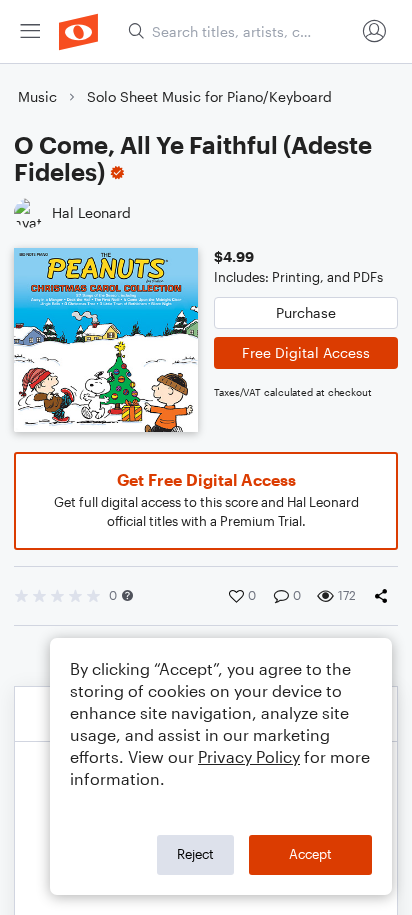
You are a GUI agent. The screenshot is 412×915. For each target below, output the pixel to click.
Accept (310, 854)
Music (37, 96)
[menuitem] (30, 31)
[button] (127, 595)
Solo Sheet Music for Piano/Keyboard (209, 96)
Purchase (306, 312)
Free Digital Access (306, 352)
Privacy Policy (249, 756)
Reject (195, 854)
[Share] (385, 596)
